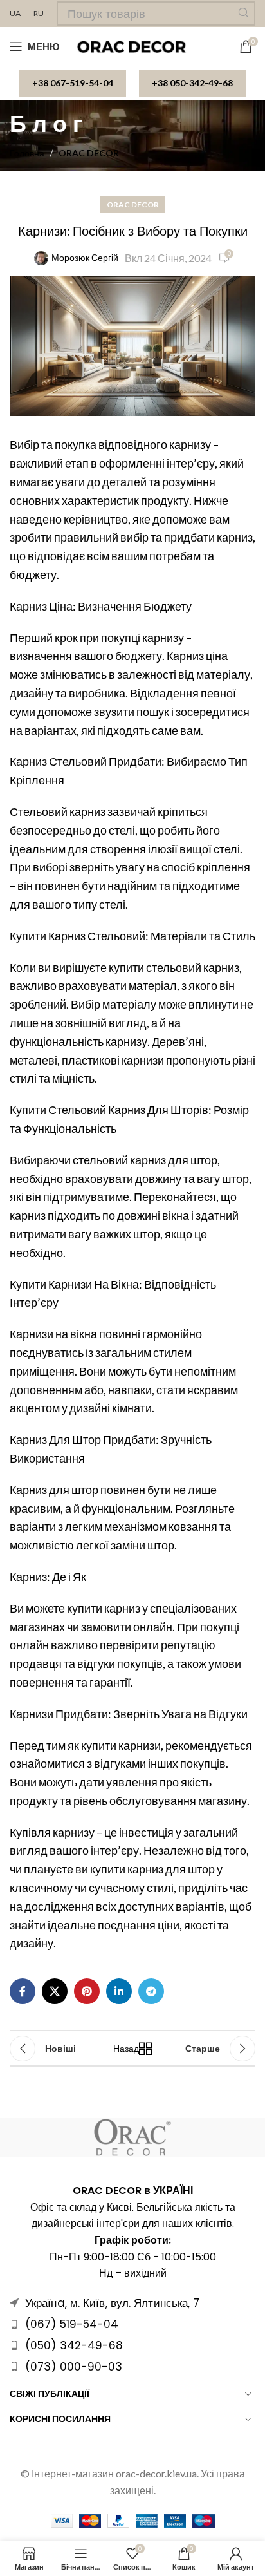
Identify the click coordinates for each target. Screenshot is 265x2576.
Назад (129, 2048)
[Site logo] (133, 45)
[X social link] (55, 1991)
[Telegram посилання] (151, 1991)
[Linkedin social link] (119, 1991)
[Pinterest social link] (87, 1991)
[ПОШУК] (243, 14)
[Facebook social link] (23, 1991)
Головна (27, 153)
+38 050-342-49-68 (192, 83)
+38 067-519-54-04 (73, 83)
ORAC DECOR (89, 153)
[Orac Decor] (132, 2137)
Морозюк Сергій (85, 257)
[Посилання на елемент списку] (132, 2324)
